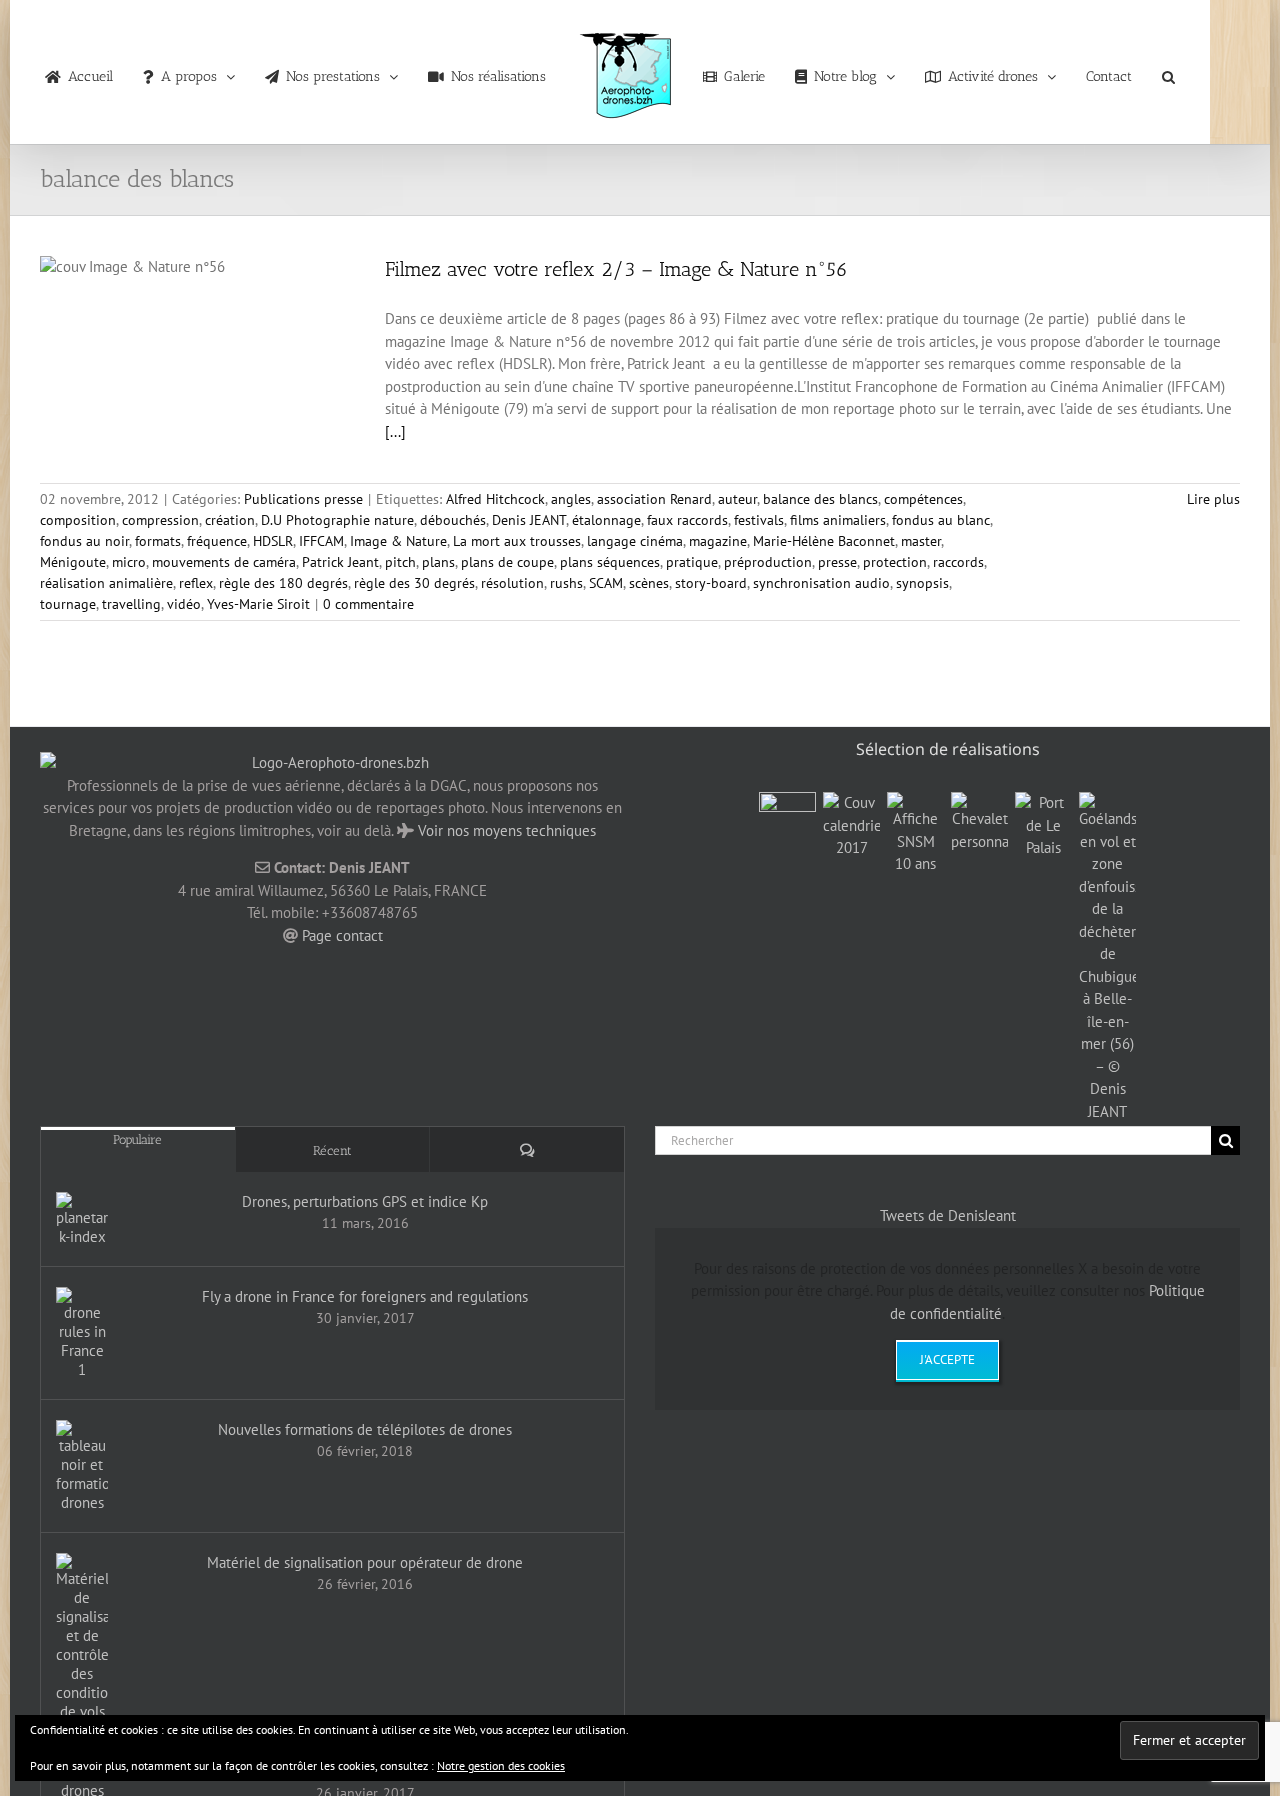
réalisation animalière (106, 583)
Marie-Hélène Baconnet (824, 541)
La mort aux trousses (517, 541)
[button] (1133, 72)
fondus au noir (84, 541)
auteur (737, 499)
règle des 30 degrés (414, 583)
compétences (923, 499)
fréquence (217, 541)
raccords (958, 562)
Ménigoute (73, 562)
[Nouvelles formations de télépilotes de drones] (82, 1466)
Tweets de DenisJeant (948, 1215)
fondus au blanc (941, 520)
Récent (332, 1150)
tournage (68, 604)
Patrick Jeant (340, 562)
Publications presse (303, 499)
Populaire (137, 1139)
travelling (131, 604)
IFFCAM (321, 541)
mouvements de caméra (224, 562)
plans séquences (610, 562)
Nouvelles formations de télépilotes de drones (365, 1429)
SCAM (606, 583)
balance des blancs (820, 499)
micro (129, 562)
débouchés (453, 520)
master (921, 541)
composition (78, 520)
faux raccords (687, 520)
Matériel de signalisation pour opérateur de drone (365, 1562)
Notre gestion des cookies (501, 1765)
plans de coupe (507, 562)
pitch (400, 562)
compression (160, 520)
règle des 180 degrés (283, 583)
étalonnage (606, 520)
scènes (649, 583)
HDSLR (273, 541)
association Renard (654, 499)
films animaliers (838, 520)
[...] (395, 431)
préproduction (768, 562)
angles (571, 499)
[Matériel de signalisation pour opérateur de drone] (82, 1637)
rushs (566, 583)
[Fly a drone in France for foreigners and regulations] (82, 1333)
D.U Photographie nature (337, 520)
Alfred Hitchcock (495, 499)
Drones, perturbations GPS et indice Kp (365, 1201)
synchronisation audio (821, 583)
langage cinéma (635, 541)
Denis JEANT (529, 520)
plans (438, 562)
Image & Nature (398, 541)
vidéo (184, 604)
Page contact (342, 935)
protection (895, 562)
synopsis (922, 583)
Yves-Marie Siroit (258, 604)
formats (158, 541)
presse (837, 562)
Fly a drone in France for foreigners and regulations (365, 1296)
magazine (718, 541)
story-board (711, 583)
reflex (196, 583)
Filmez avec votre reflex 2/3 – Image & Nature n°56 (616, 269)
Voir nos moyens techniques (507, 830)
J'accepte (947, 1359)
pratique (692, 562)
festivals (759, 520)
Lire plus (1213, 499)
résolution (512, 583)
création (230, 520)
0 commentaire (368, 604)
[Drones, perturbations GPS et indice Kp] (82, 1219)
